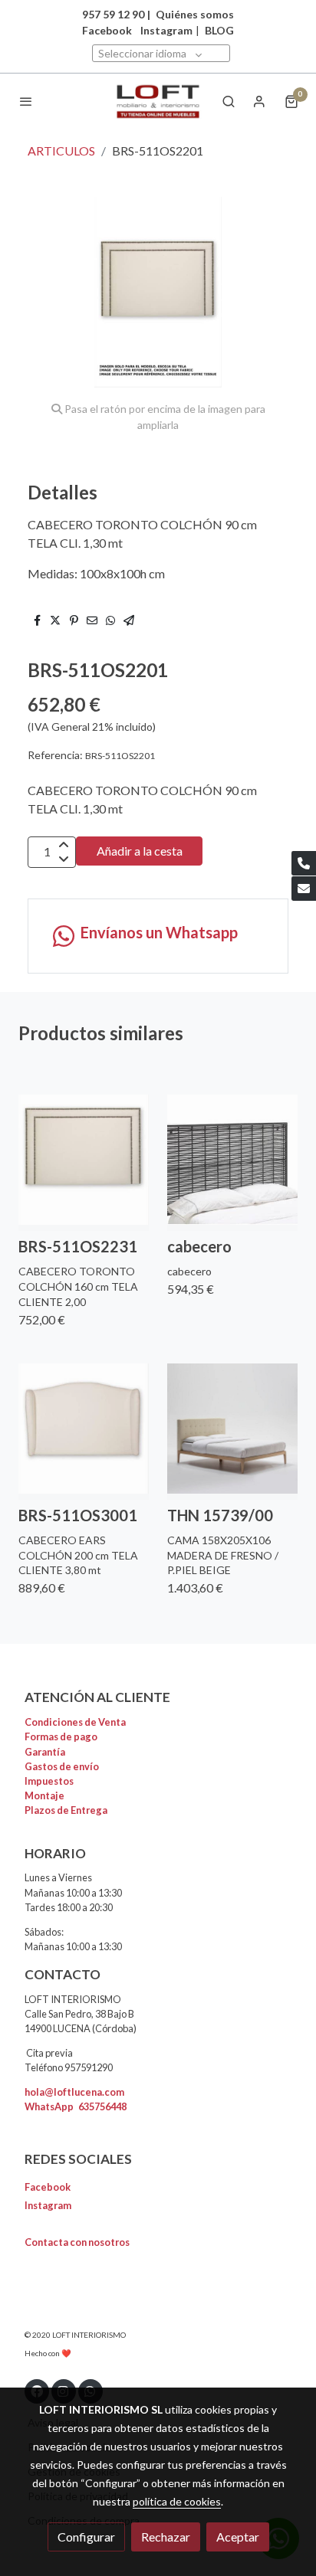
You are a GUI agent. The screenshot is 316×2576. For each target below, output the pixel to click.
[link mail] (304, 889)
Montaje (44, 1795)
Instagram (166, 30)
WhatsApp (76, 2106)
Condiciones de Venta (75, 1722)
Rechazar (166, 2537)
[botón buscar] (229, 101)
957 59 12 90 (113, 14)
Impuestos (49, 1781)
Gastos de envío (62, 1766)
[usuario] (259, 101)
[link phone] (304, 863)
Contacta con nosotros (77, 2242)
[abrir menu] (26, 101)
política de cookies (177, 2501)
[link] (158, 101)
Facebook (48, 2187)
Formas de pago (61, 1736)
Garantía (45, 1752)
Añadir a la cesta (140, 851)
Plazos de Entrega (66, 1810)
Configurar (86, 2537)
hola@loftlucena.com (74, 2092)
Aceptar (238, 2537)
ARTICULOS (61, 151)
